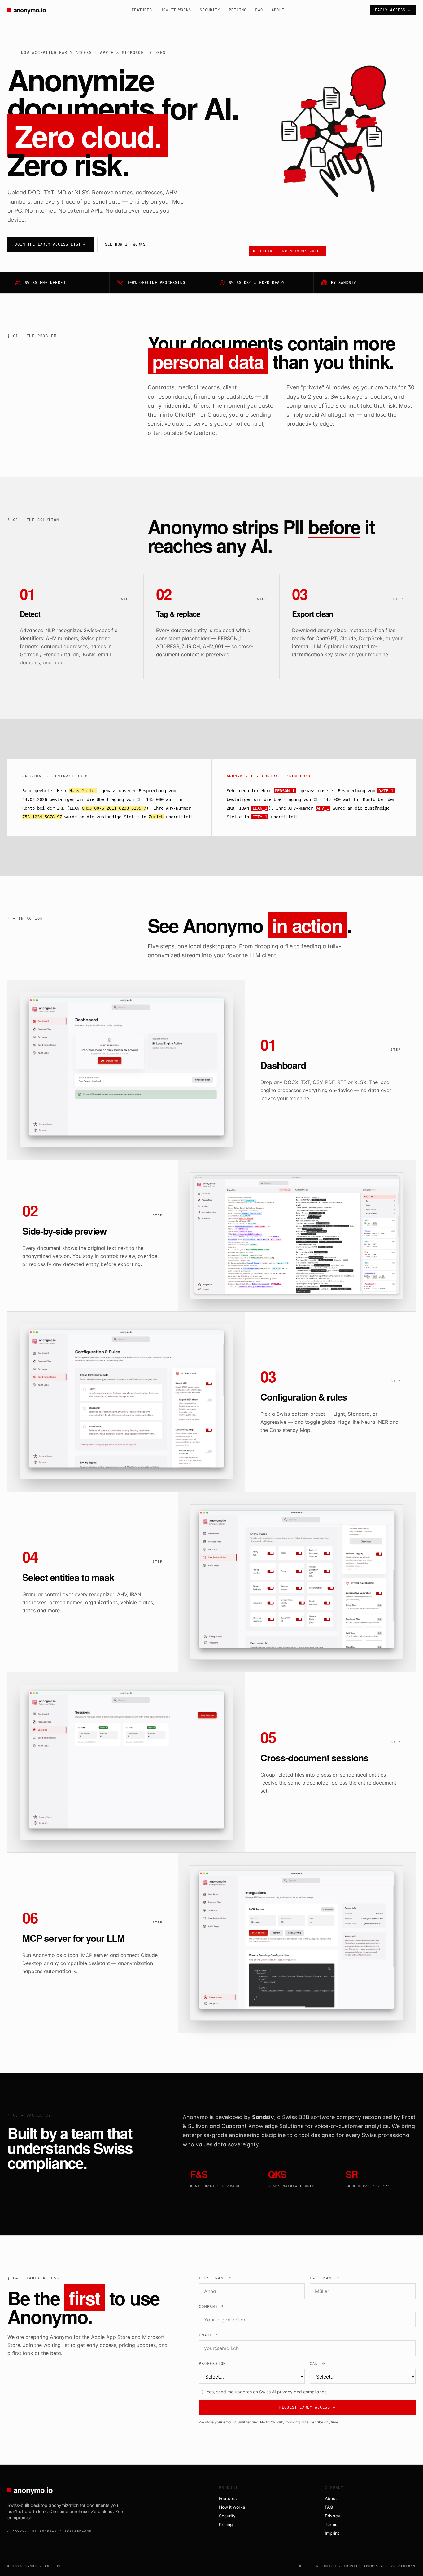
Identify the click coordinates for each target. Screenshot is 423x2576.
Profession (212, 2364)
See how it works (125, 244)
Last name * (325, 2278)
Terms (331, 2524)
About (278, 10)
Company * (211, 2307)
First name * (215, 2278)
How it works (176, 10)
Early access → (393, 10)
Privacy (333, 2516)
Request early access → (307, 2407)
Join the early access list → (50, 244)
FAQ (259, 10)
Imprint (332, 2533)
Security (210, 10)
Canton (318, 2364)
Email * (208, 2335)
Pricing (238, 10)
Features (142, 10)
